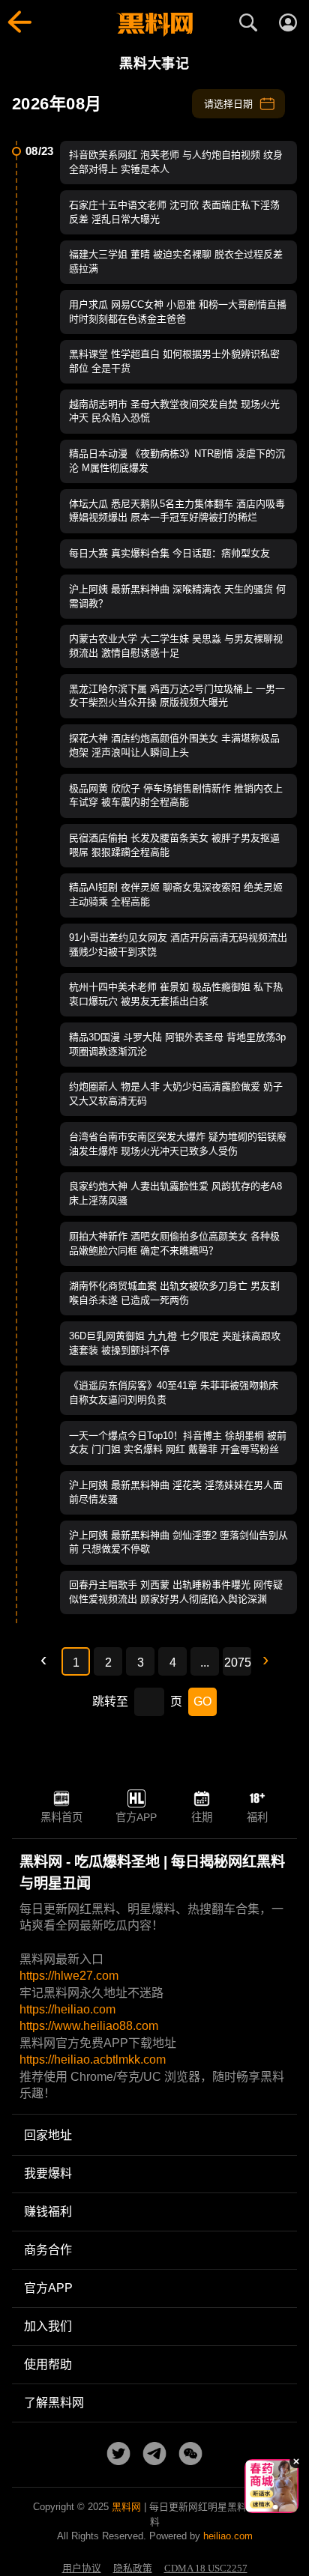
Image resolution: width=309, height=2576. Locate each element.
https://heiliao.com (67, 2009)
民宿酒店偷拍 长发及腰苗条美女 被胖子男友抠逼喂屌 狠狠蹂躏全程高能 (174, 845)
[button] (260, 2507)
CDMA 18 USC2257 (206, 2569)
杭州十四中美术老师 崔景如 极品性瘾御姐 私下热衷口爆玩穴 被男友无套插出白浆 (176, 994)
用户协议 (82, 2569)
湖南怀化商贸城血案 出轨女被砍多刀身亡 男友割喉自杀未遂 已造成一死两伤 (174, 1293)
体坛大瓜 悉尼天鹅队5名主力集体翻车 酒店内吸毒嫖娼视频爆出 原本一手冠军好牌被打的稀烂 (177, 511)
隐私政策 (133, 2569)
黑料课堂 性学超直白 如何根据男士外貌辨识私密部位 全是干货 (174, 361)
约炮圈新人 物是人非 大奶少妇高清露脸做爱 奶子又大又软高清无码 (176, 1094)
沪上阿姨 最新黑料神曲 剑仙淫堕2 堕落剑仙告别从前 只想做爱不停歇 (178, 1542)
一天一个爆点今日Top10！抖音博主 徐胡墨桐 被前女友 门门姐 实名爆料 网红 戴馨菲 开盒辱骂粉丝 (178, 1443)
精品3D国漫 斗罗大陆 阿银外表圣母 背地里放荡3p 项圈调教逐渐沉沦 (177, 1044)
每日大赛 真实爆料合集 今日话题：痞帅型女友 (169, 553)
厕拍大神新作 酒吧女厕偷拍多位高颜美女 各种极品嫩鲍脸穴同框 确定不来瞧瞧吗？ (174, 1243)
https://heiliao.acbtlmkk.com (93, 2060)
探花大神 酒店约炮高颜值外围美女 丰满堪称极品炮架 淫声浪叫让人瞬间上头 (174, 745)
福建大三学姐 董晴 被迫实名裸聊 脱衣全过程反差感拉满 (176, 261)
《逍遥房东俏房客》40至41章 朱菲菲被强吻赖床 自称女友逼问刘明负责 (174, 1392)
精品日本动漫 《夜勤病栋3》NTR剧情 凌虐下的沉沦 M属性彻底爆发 (177, 461)
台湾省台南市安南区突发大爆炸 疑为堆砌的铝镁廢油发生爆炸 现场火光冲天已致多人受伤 (178, 1144)
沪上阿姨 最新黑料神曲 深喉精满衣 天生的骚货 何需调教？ (177, 596)
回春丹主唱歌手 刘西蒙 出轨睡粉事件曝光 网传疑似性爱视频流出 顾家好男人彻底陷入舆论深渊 (176, 1592)
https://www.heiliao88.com (89, 2026)
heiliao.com (228, 2536)
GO (202, 1701)
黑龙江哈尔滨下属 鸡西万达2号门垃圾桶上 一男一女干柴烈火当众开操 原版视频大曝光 (177, 696)
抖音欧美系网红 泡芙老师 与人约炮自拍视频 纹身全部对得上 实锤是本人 (176, 162)
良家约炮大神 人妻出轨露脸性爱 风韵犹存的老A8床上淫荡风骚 (175, 1193)
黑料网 (126, 2507)
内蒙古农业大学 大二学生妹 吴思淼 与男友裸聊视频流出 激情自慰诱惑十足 (176, 646)
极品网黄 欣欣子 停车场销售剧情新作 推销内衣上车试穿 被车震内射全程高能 (176, 795)
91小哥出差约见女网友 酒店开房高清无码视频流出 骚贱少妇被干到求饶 (178, 945)
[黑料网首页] (154, 25)
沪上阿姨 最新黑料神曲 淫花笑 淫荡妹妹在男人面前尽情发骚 (176, 1492)
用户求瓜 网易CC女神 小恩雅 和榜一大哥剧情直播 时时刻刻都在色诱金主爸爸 (178, 312)
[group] (253, 2486)
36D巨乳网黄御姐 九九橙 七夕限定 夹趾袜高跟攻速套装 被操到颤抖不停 (175, 1343)
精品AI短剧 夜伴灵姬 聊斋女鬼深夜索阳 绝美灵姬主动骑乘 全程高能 (176, 894)
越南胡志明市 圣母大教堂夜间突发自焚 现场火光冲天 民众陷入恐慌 (174, 411)
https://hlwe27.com (69, 1976)
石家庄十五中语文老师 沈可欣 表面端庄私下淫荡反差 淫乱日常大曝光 (174, 212)
